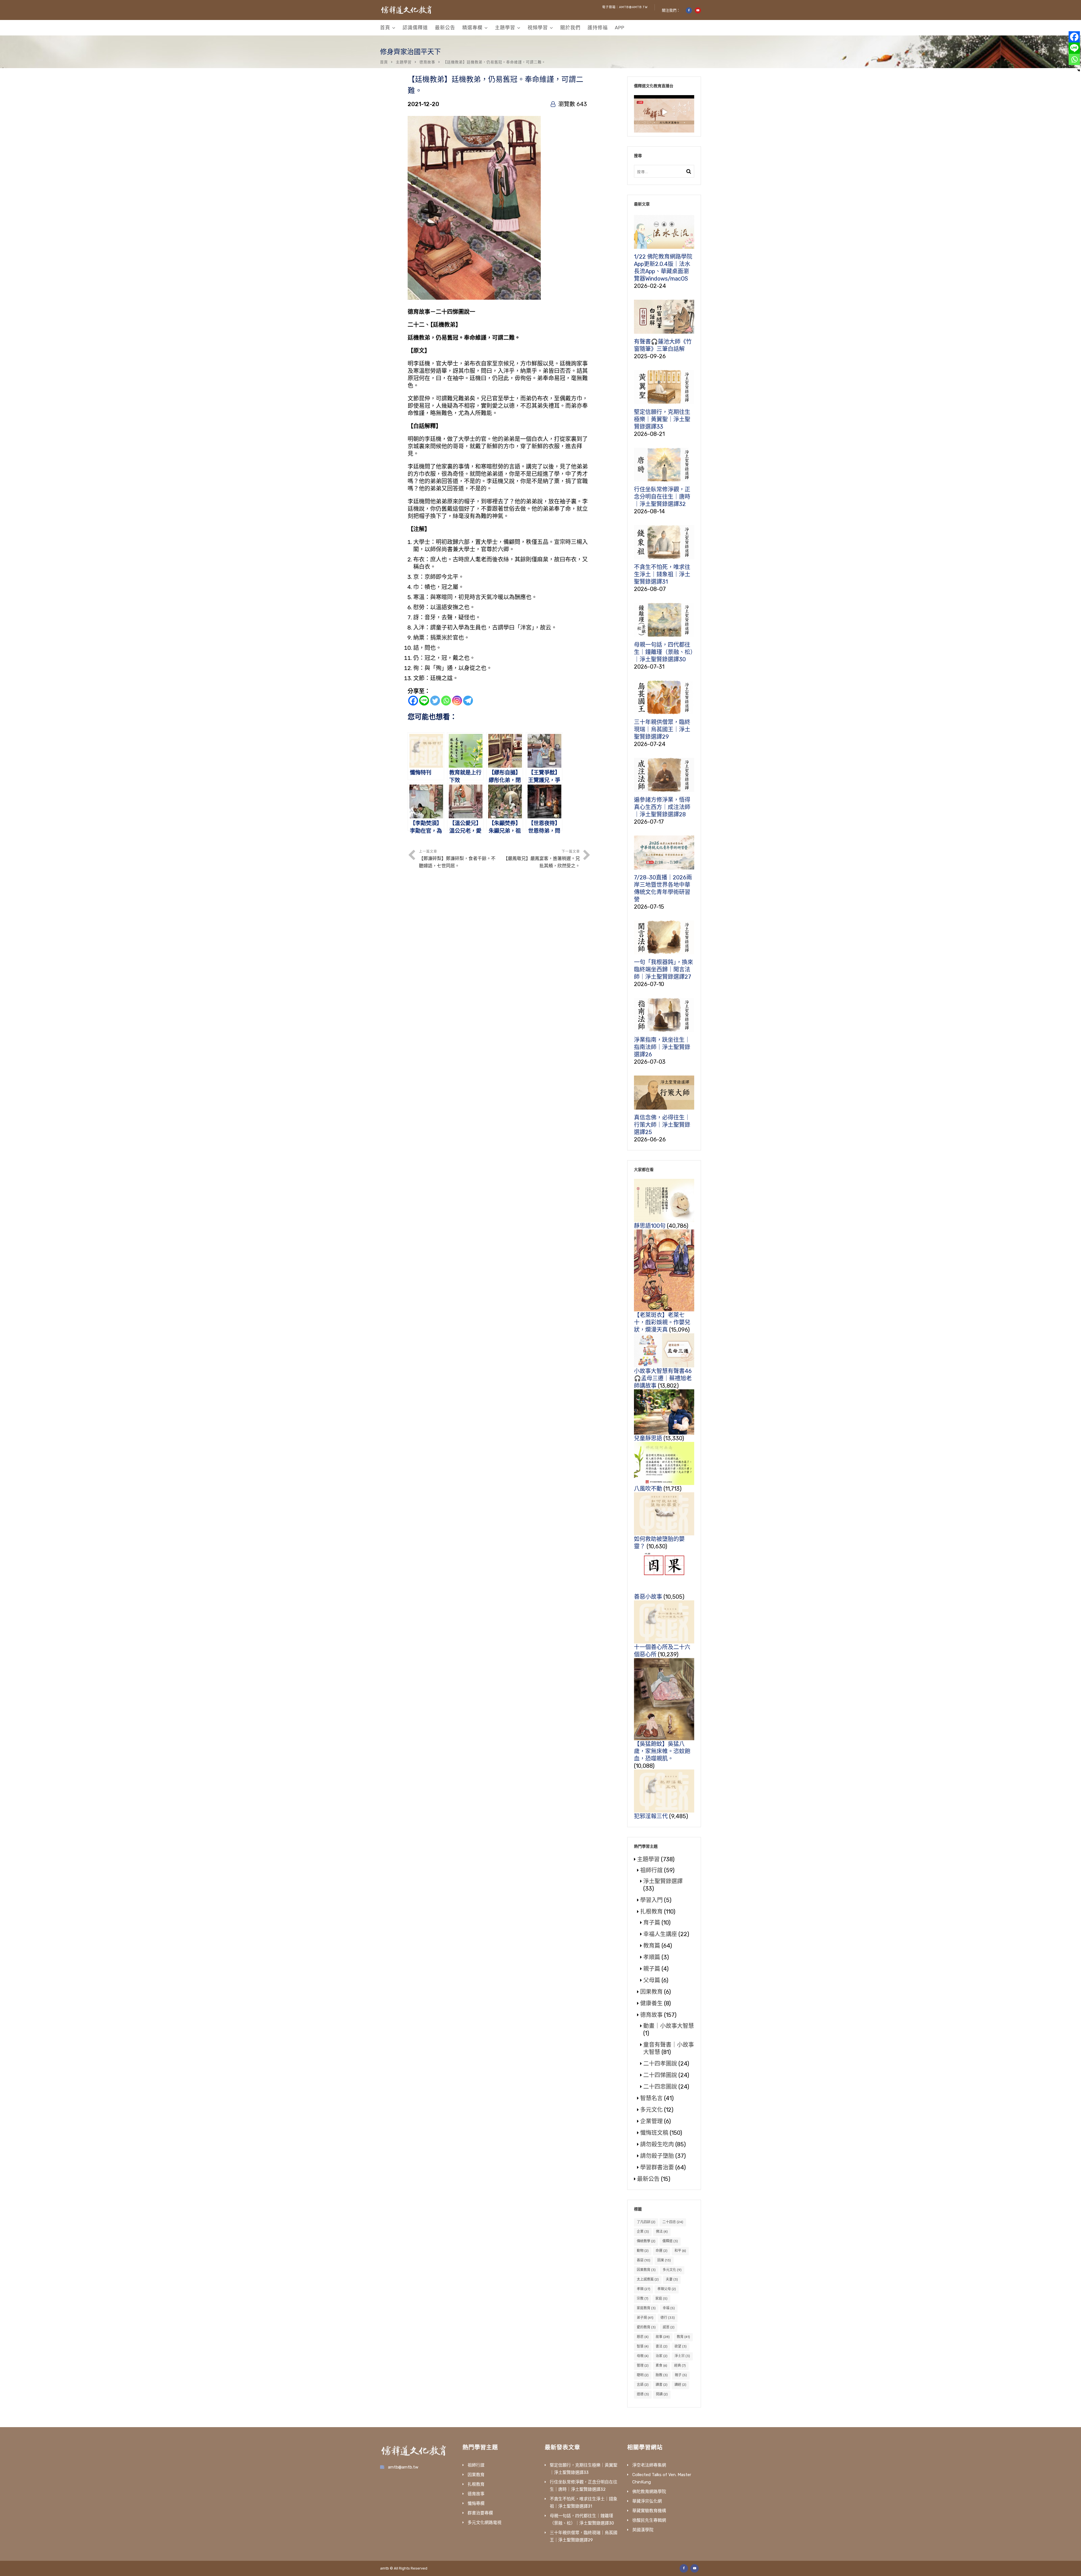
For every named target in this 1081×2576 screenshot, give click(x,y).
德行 (668, 2318)
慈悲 (643, 2337)
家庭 (661, 2299)
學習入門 (651, 1900)
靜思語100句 (650, 1226)
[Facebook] (413, 701)
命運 (662, 2251)
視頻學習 (538, 28)
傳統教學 (646, 2241)
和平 (680, 2251)
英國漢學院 (643, 2530)
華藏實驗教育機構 (649, 2511)
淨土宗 (682, 2356)
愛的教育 (646, 2327)
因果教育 (651, 1992)
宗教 (643, 2299)
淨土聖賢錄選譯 (663, 1881)
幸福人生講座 (660, 1934)
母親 (643, 2356)
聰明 (643, 2375)
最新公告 (445, 28)
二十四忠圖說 (660, 2087)
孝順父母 (667, 2289)
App (620, 28)
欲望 (681, 2346)
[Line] (424, 701)
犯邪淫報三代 (651, 1816)
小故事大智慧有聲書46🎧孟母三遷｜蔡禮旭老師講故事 (663, 1378)
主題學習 (505, 28)
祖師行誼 (651, 1870)
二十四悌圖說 (660, 2075)
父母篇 (652, 1980)
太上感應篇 (648, 2279)
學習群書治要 (657, 2167)
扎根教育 (651, 1912)
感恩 (669, 2327)
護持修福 (598, 28)
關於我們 (570, 28)
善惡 (644, 2260)
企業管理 (651, 2121)
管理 (643, 2366)
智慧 (643, 2346)
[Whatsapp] (446, 701)
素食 (661, 2366)
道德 (643, 2394)
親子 (681, 2375)
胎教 (662, 2375)
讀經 (680, 2385)
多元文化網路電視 (484, 2523)
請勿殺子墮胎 (657, 2156)
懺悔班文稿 (654, 2133)
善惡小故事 (648, 1597)
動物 (643, 2251)
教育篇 (652, 1946)
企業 (643, 2232)
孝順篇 (652, 1957)
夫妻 (672, 2279)
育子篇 (652, 1923)
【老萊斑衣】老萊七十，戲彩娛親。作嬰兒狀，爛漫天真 (662, 1322)
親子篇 (652, 1969)
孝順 (644, 2289)
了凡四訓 (646, 2222)
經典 (680, 2366)
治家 (662, 2356)
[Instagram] (457, 701)
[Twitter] (435, 701)
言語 (643, 2385)
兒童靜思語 (648, 1438)
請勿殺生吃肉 (657, 2144)
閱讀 (662, 2394)
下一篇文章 (542, 859)
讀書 (662, 2385)
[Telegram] (468, 701)
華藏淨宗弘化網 (647, 2501)
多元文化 (651, 2110)
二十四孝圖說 (660, 2064)
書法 (662, 2346)
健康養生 (651, 2003)
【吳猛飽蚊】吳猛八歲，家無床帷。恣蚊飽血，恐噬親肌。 (662, 1751)
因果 (664, 2260)
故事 (663, 2337)
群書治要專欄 (480, 2513)
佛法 (662, 2232)
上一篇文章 (457, 859)
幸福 (669, 2308)
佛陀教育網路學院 (649, 2492)
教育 (683, 2337)
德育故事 (427, 62)
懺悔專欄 (476, 2503)
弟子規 (645, 2318)
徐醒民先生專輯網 (649, 2520)
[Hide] (1079, 70)
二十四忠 (673, 2222)
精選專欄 (472, 28)
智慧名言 (651, 2098)
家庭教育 (646, 2308)
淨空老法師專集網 (649, 2465)
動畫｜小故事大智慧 (669, 2026)
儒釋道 (670, 2241)
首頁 (385, 28)
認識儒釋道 (415, 28)
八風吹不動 (648, 1489)
